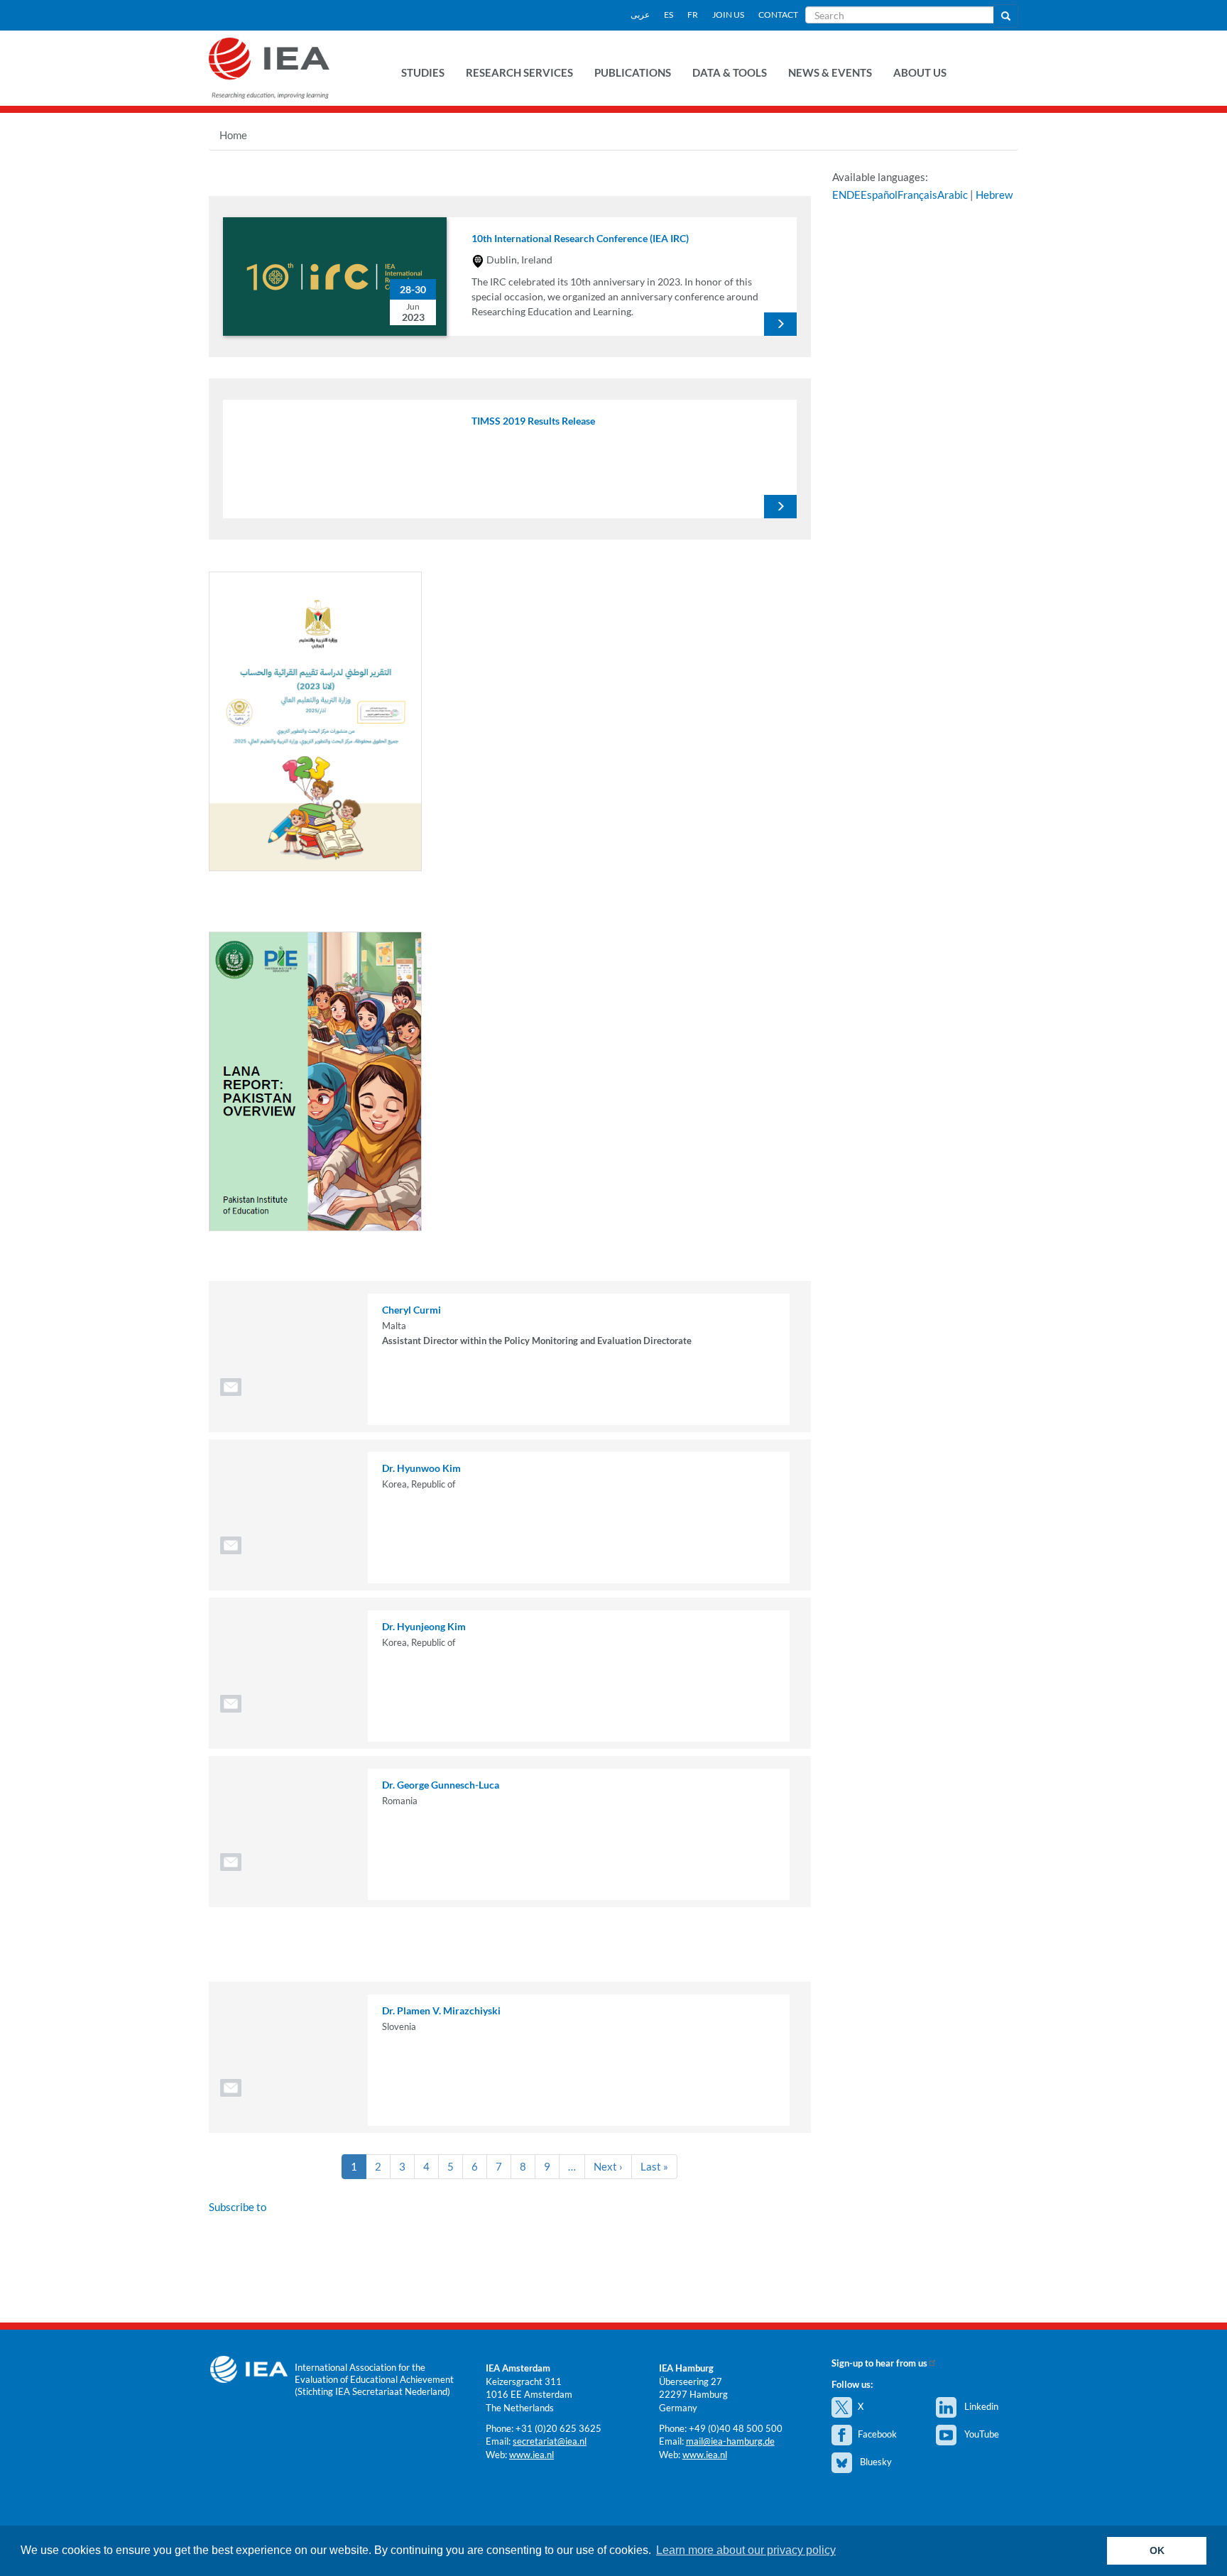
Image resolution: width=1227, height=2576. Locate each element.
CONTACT (778, 15)
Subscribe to (238, 2207)
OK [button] (1157, 2550)
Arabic (953, 195)
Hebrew (994, 195)
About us (920, 72)
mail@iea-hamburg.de (730, 2441)
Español (879, 195)
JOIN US (728, 15)
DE (854, 195)
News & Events (830, 72)
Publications (633, 72)
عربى (640, 15)
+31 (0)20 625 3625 (558, 2428)
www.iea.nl (531, 2455)
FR (693, 15)
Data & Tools (730, 72)
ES (669, 15)
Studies (423, 72)
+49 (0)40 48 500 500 (736, 2428)
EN (839, 195)
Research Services (519, 72)
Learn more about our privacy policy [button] (746, 2550)
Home (233, 135)
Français (917, 195)
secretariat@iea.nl (550, 2441)
